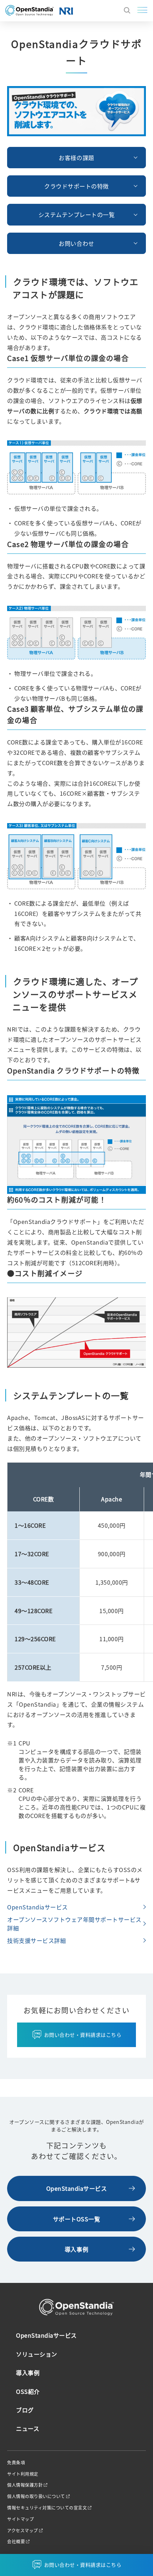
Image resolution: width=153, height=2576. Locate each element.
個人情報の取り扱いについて (36, 2496)
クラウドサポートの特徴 (76, 186)
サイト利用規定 (23, 2474)
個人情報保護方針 (25, 2485)
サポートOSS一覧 (77, 2219)
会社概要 (16, 2541)
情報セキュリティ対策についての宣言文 (47, 2508)
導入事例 (76, 2249)
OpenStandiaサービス (38, 1907)
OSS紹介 (28, 2391)
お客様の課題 (76, 158)
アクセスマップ (23, 2530)
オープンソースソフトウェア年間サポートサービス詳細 (74, 1924)
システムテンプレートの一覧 (77, 214)
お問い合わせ (76, 243)
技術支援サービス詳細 (36, 1940)
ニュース (28, 2428)
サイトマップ (20, 2519)
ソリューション (37, 2354)
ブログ (25, 2410)
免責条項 (16, 2463)
